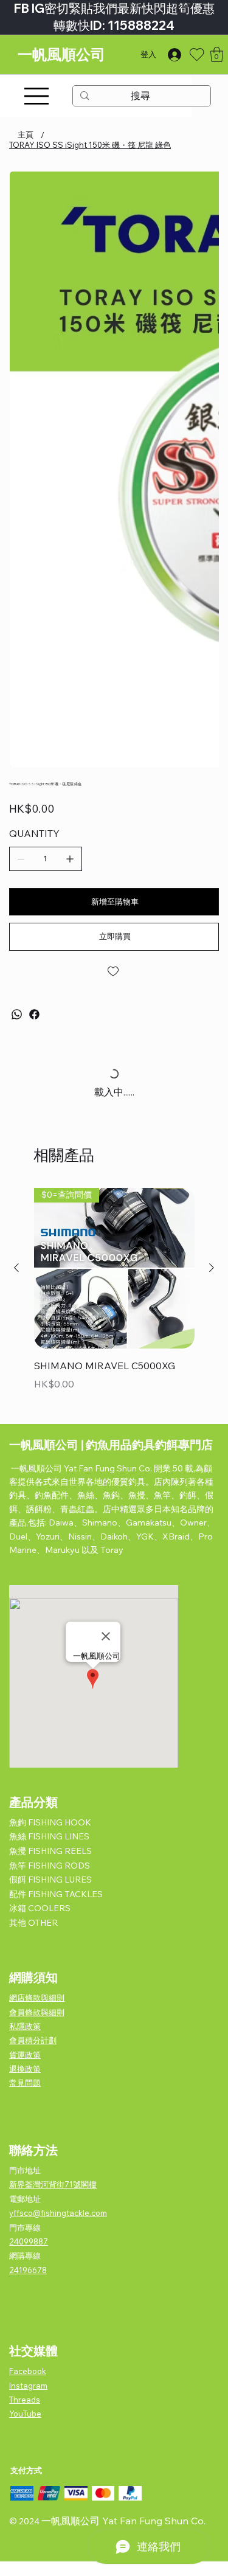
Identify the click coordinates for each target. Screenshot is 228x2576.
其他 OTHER (33, 1923)
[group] (114, 1299)
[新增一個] (70, 859)
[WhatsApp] (17, 1014)
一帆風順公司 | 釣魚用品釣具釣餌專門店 (111, 1445)
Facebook (28, 2372)
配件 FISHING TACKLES (56, 1894)
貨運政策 (25, 2055)
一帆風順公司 (61, 54)
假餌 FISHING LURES (50, 1880)
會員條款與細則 (37, 2012)
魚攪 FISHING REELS (50, 1852)
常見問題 (25, 2083)
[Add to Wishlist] (114, 971)
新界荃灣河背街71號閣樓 (53, 2185)
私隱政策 (25, 2026)
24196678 (28, 2270)
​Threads (25, 2400)
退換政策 (25, 2069)
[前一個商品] (16, 1268)
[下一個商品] (212, 1268)
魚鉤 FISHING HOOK (50, 1822)
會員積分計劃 (33, 2041)
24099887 (29, 2241)
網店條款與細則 (37, 1998)
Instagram (28, 2386)
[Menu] (36, 96)
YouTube (25, 2414)
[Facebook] (34, 1014)
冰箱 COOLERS (40, 1909)
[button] (217, 54)
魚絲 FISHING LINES (49, 1837)
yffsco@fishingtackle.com (58, 2213)
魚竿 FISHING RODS (50, 1866)
